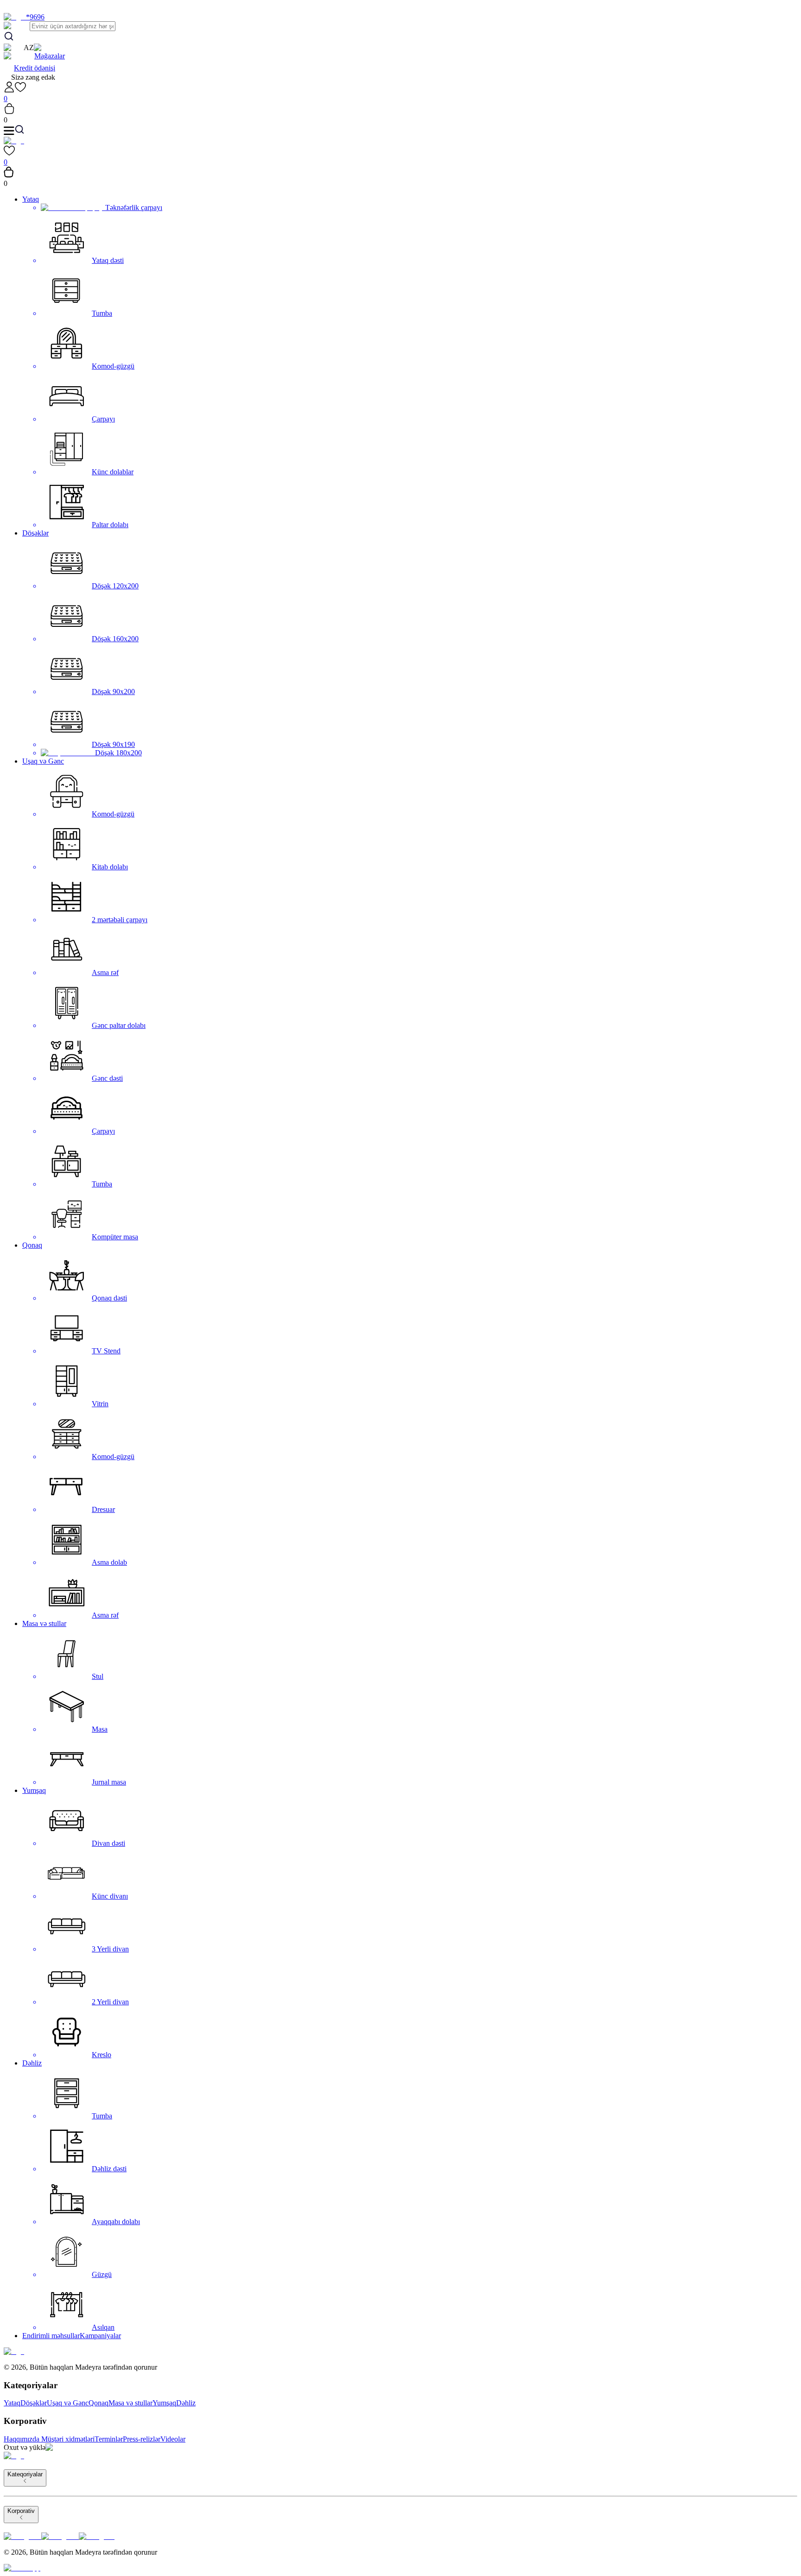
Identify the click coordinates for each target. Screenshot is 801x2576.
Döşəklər (35, 533)
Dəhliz (32, 2063)
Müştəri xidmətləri (68, 2439)
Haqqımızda (22, 2439)
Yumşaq (34, 1790)
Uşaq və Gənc (43, 761)
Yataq (31, 199)
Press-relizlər (142, 2439)
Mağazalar (50, 56)
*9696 (35, 17)
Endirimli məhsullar (51, 2336)
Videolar (173, 2439)
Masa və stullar (44, 1623)
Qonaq (32, 1245)
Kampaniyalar (100, 2336)
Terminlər (109, 2439)
